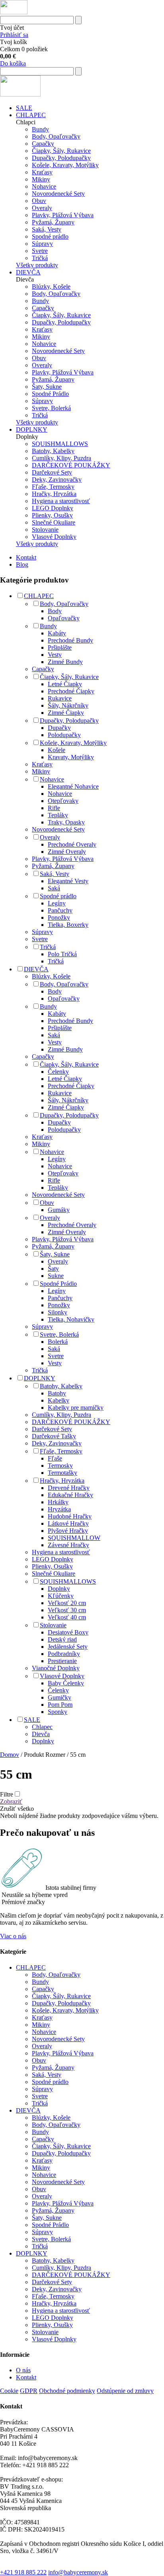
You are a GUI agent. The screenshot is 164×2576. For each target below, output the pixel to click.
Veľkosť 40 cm (67, 1617)
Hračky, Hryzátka (54, 494)
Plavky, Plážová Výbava (63, 215)
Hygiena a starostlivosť (61, 501)
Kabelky (59, 1400)
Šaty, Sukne (47, 387)
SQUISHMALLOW (74, 1538)
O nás (23, 2370)
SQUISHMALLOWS (60, 444)
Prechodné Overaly (72, 844)
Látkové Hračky (68, 1523)
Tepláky (58, 815)
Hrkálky (58, 1502)
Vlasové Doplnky (54, 537)
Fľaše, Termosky (53, 487)
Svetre (40, 251)
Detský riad (62, 1639)
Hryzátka (59, 1509)
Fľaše (55, 1458)
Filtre (7, 1794)
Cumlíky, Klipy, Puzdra (61, 458)
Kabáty (57, 633)
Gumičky (60, 1697)
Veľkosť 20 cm (67, 1603)
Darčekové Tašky (54, 1436)
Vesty (55, 655)
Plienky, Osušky (52, 515)
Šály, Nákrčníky (68, 705)
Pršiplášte (60, 647)
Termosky (60, 1466)
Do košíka (13, 63)
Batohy (57, 1393)
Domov (10, 1755)
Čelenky (58, 1072)
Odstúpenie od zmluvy (125, 2391)
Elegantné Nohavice (73, 786)
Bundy (40, 129)
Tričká (40, 258)
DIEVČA (28, 272)
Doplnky (59, 1589)
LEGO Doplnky (53, 508)
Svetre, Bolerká (51, 408)
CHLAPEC (31, 115)
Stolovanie (45, 530)
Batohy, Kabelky (53, 451)
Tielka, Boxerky (68, 925)
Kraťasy (42, 172)
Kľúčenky (61, 1596)
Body (55, 611)
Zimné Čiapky (66, 713)
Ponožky (59, 918)
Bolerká (58, 1342)
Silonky (58, 1312)
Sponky (58, 1712)
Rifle (54, 808)
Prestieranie (62, 1661)
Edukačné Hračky (70, 1495)
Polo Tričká (62, 954)
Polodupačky (64, 735)
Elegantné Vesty (68, 881)
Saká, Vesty (47, 229)
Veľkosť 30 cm (67, 1610)
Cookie (9, 2391)
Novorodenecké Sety (58, 194)
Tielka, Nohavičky (71, 1319)
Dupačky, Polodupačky (61, 158)
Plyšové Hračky (68, 1531)
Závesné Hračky (68, 1545)
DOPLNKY (32, 429)
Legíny (57, 903)
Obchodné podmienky (67, 2391)
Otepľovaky (63, 801)
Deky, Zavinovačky (57, 480)
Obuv (39, 201)
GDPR (29, 2391)
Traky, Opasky (66, 822)
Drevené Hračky (69, 1488)
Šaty (53, 1269)
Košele (57, 750)
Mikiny (41, 179)
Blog (22, 564)
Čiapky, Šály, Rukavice (61, 151)
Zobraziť (11, 1801)
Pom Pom (60, 1705)
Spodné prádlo (50, 236)
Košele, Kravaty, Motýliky (65, 165)
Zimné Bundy (65, 662)
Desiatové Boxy (68, 1632)
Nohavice (44, 186)
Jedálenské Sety (68, 1647)
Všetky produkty (37, 265)
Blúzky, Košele (51, 287)
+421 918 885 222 (23, 2572)
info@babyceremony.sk (78, 2572)
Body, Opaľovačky (56, 136)
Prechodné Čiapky (71, 691)
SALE (24, 108)
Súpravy (42, 244)
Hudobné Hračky (70, 1516)
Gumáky (59, 1210)
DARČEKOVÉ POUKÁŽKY (71, 465)
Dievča (41, 1734)
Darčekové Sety (52, 472)
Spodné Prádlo (50, 394)
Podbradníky (64, 1654)
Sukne (56, 1276)
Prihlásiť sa (14, 35)
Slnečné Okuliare (54, 522)
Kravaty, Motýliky (71, 757)
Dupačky (59, 728)
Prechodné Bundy (70, 640)
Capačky (43, 144)
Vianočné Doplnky (56, 1668)
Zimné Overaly (67, 852)
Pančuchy (60, 910)
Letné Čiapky (65, 684)
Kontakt (26, 557)
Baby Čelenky (66, 1683)
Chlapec (42, 1727)
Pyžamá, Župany (53, 222)
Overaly (42, 208)
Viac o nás (13, 1936)
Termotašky (62, 1473)
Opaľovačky (64, 618)
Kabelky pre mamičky (76, 1408)
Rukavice (60, 698)
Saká (54, 888)
